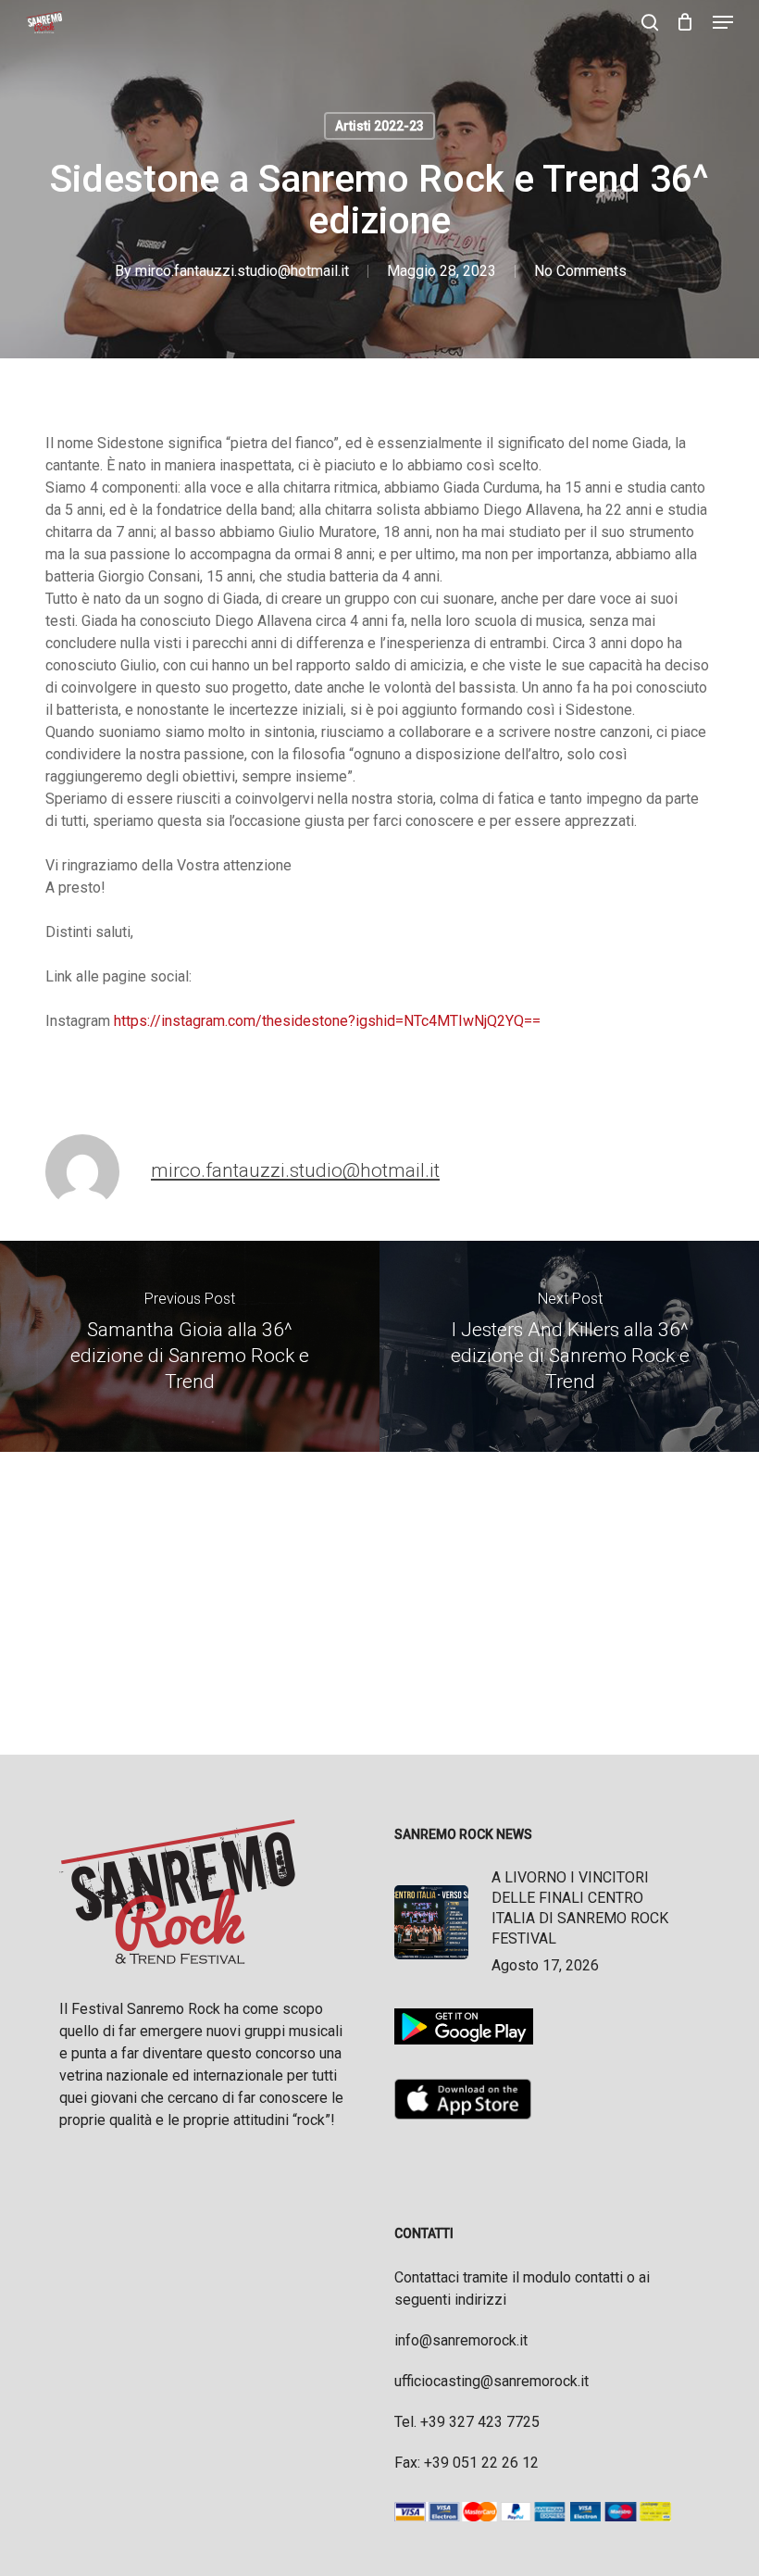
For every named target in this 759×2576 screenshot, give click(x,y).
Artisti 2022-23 (379, 126)
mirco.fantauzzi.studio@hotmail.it (242, 271)
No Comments (580, 271)
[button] (723, 22)
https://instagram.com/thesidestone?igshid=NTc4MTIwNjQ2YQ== (327, 1021)
